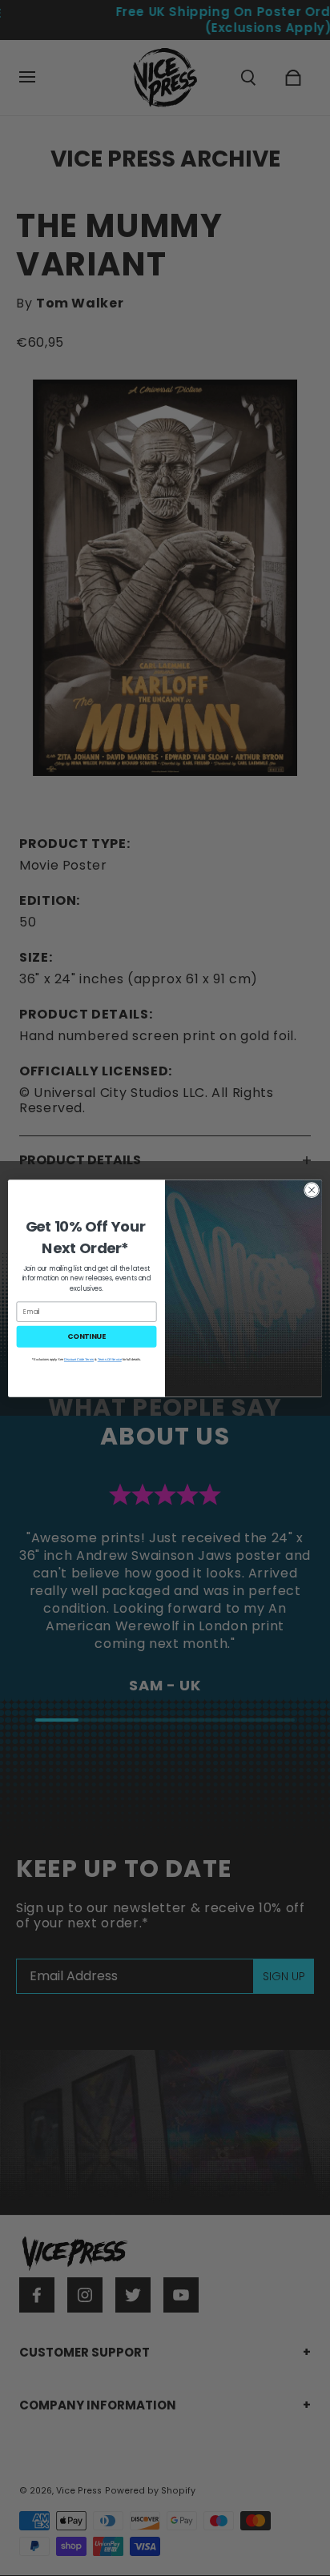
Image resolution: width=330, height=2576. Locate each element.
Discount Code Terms (79, 1359)
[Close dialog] (312, 1190)
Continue (87, 1336)
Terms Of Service (110, 1359)
